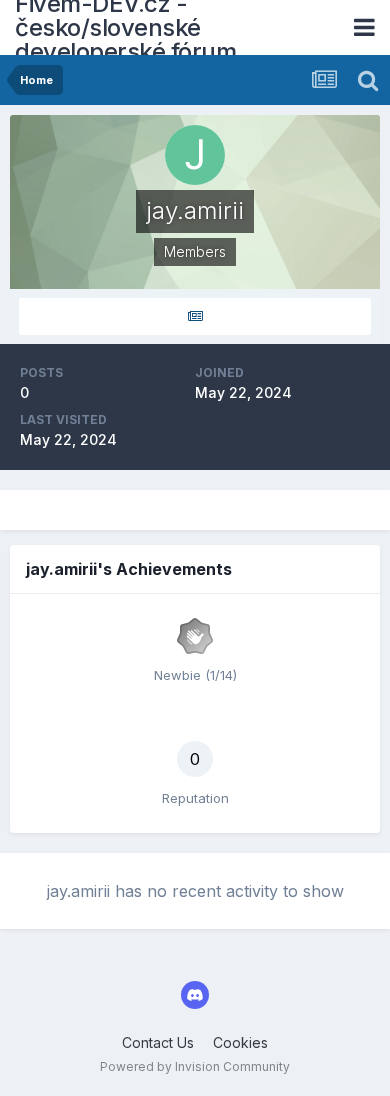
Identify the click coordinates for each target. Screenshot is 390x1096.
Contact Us (158, 1042)
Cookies (240, 1042)
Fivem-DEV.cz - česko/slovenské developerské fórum (125, 27)
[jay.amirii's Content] (195, 316)
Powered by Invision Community (195, 1066)
